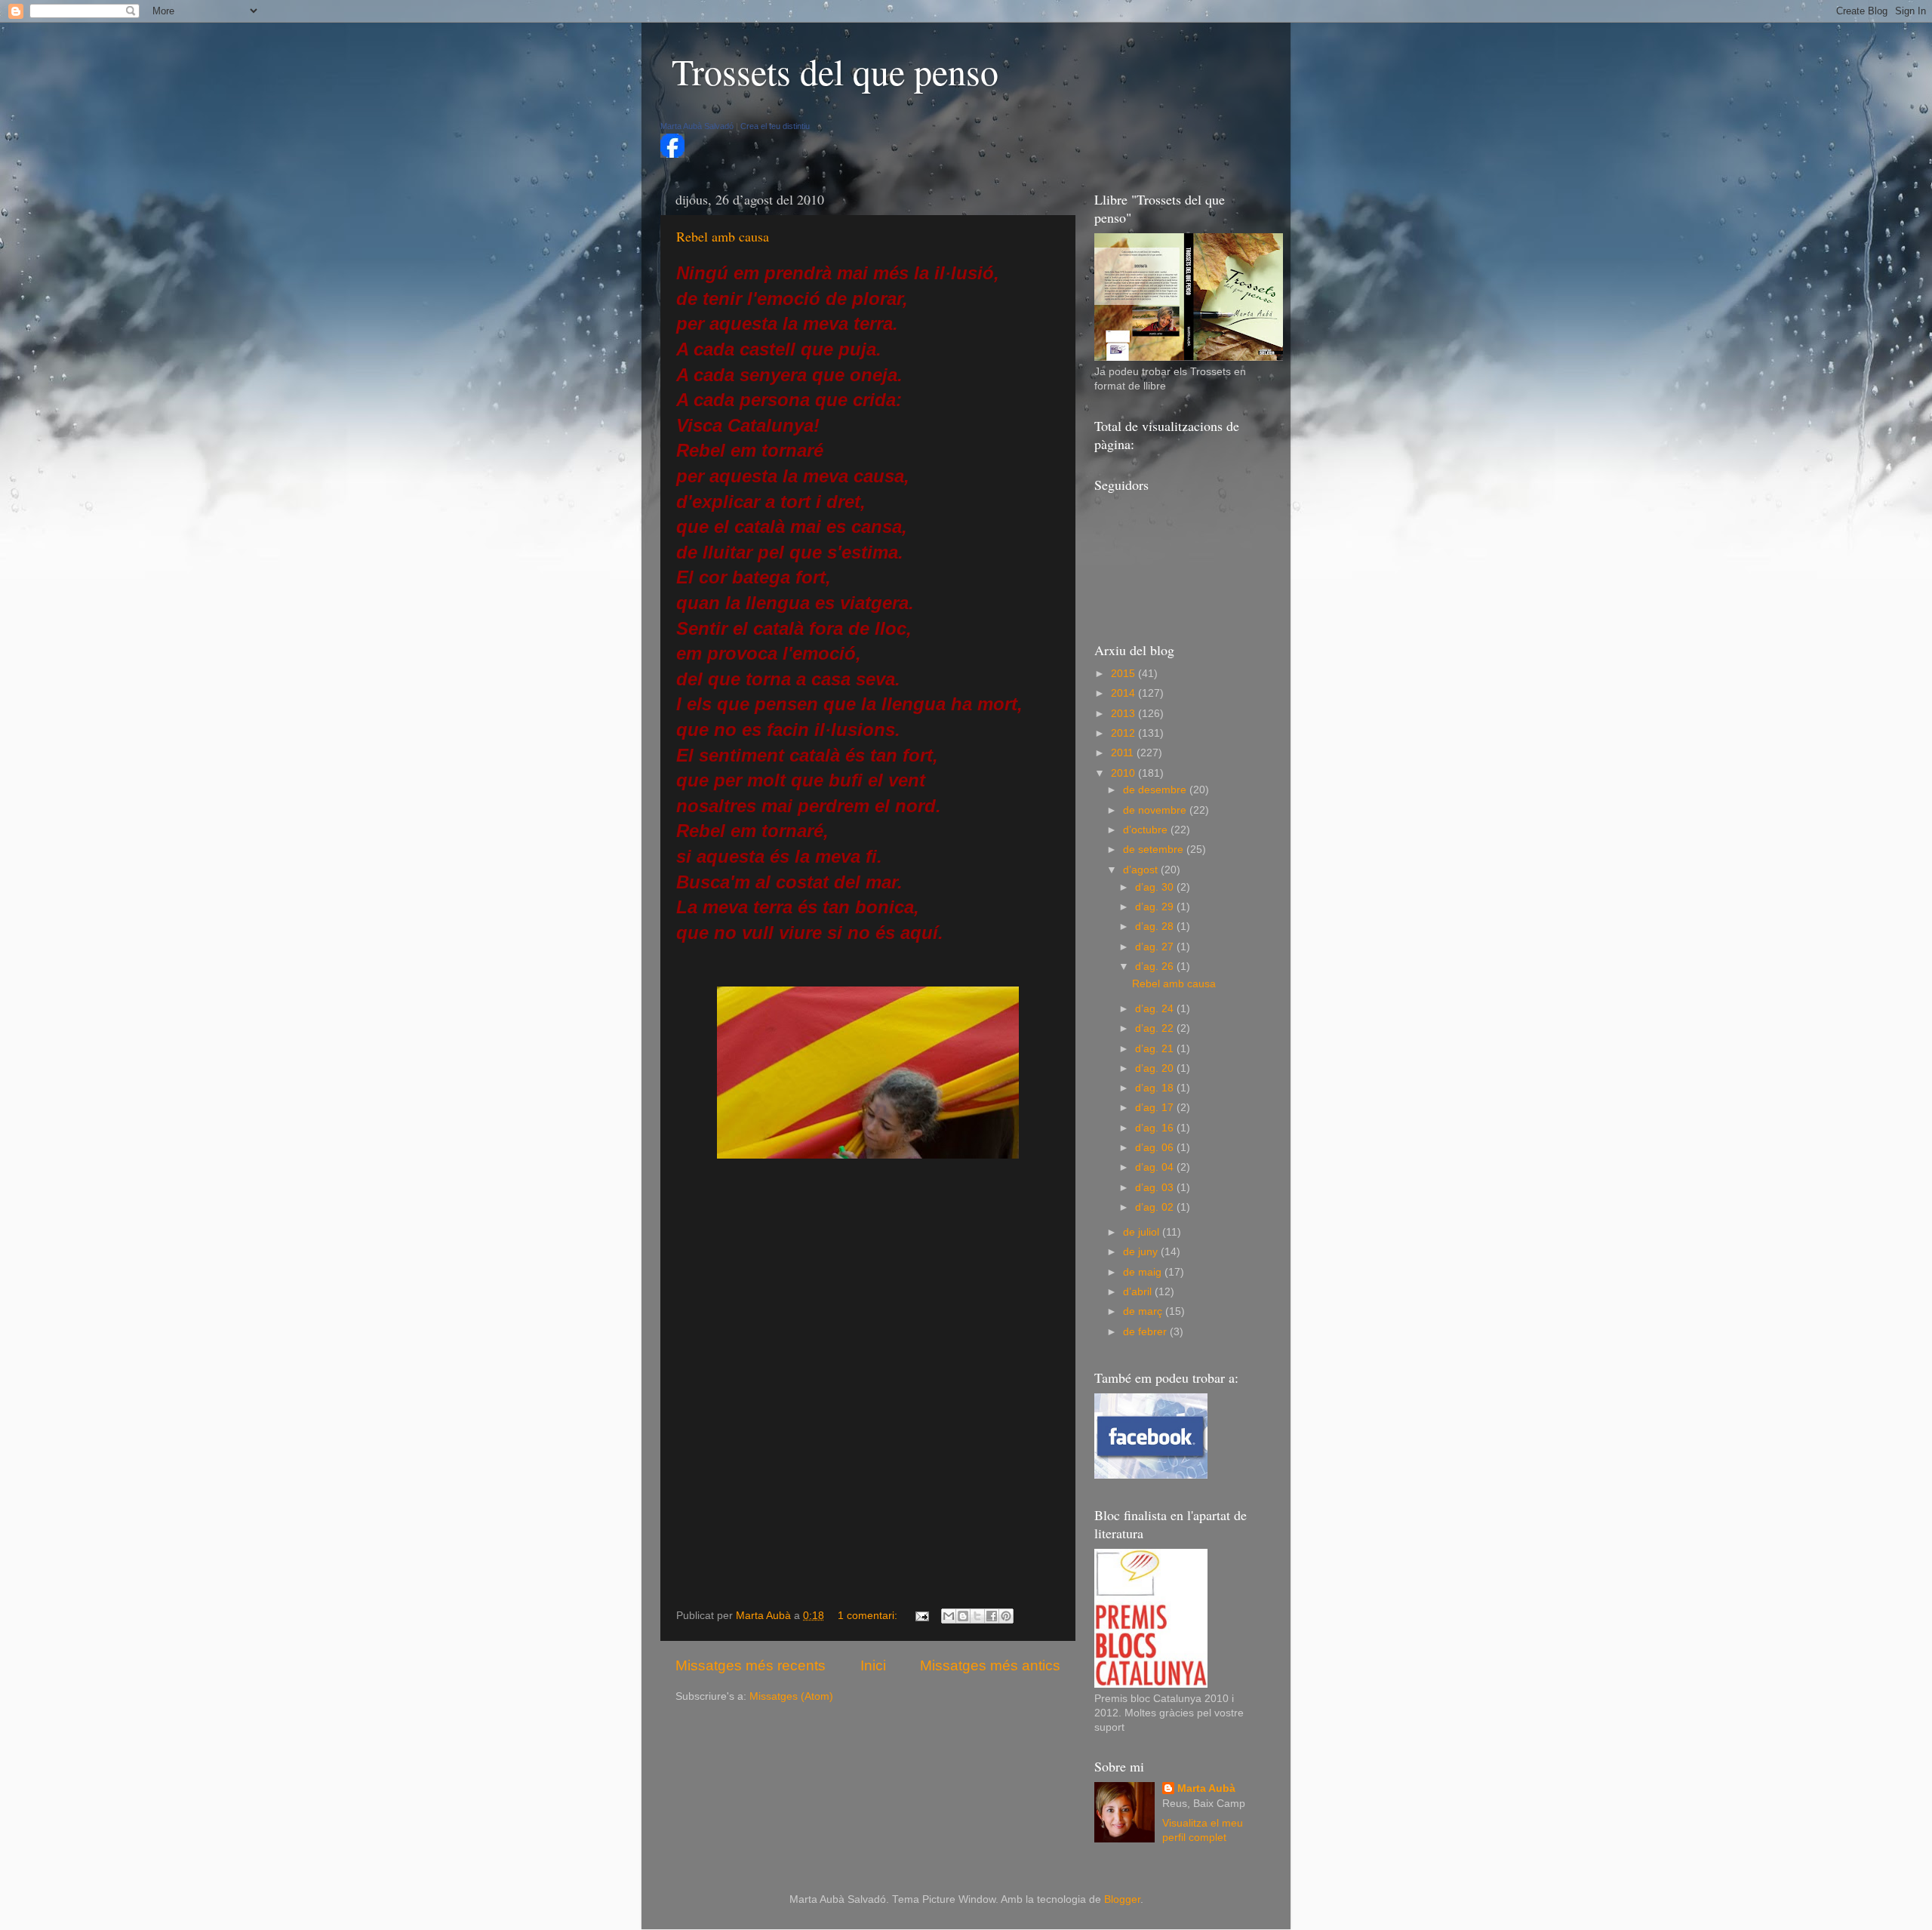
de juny (1142, 1252)
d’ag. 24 (1156, 1009)
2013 (1124, 714)
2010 (1124, 773)
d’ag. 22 (1156, 1028)
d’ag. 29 (1156, 907)
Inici (873, 1665)
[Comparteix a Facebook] (992, 1616)
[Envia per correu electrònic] (949, 1616)
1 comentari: (869, 1616)
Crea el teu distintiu (775, 126)
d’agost (1142, 870)
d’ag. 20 (1156, 1068)
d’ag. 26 (1156, 967)
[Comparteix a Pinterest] (1006, 1616)
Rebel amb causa (723, 236)
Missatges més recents (751, 1665)
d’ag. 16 (1156, 1128)
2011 (1124, 753)
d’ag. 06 (1156, 1148)
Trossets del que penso (835, 71)
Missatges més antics (990, 1665)
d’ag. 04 (1156, 1167)
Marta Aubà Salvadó (697, 126)
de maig (1144, 1272)
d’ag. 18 (1156, 1088)
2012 (1124, 733)
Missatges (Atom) (791, 1696)
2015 (1124, 674)
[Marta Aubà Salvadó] (672, 154)
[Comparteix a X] (977, 1616)
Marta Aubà (1206, 1788)
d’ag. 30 (1156, 887)
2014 (1124, 693)
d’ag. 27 (1156, 947)
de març (1144, 1311)
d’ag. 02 (1156, 1207)
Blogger (1122, 1899)
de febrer (1146, 1332)
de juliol (1143, 1232)
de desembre (1156, 790)
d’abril (1139, 1292)
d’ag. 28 (1156, 927)
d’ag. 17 (1156, 1108)
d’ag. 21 (1156, 1049)
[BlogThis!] (963, 1616)
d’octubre (1147, 830)
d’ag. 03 (1156, 1188)
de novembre (1156, 810)
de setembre (1155, 850)
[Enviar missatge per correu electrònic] (921, 1616)
